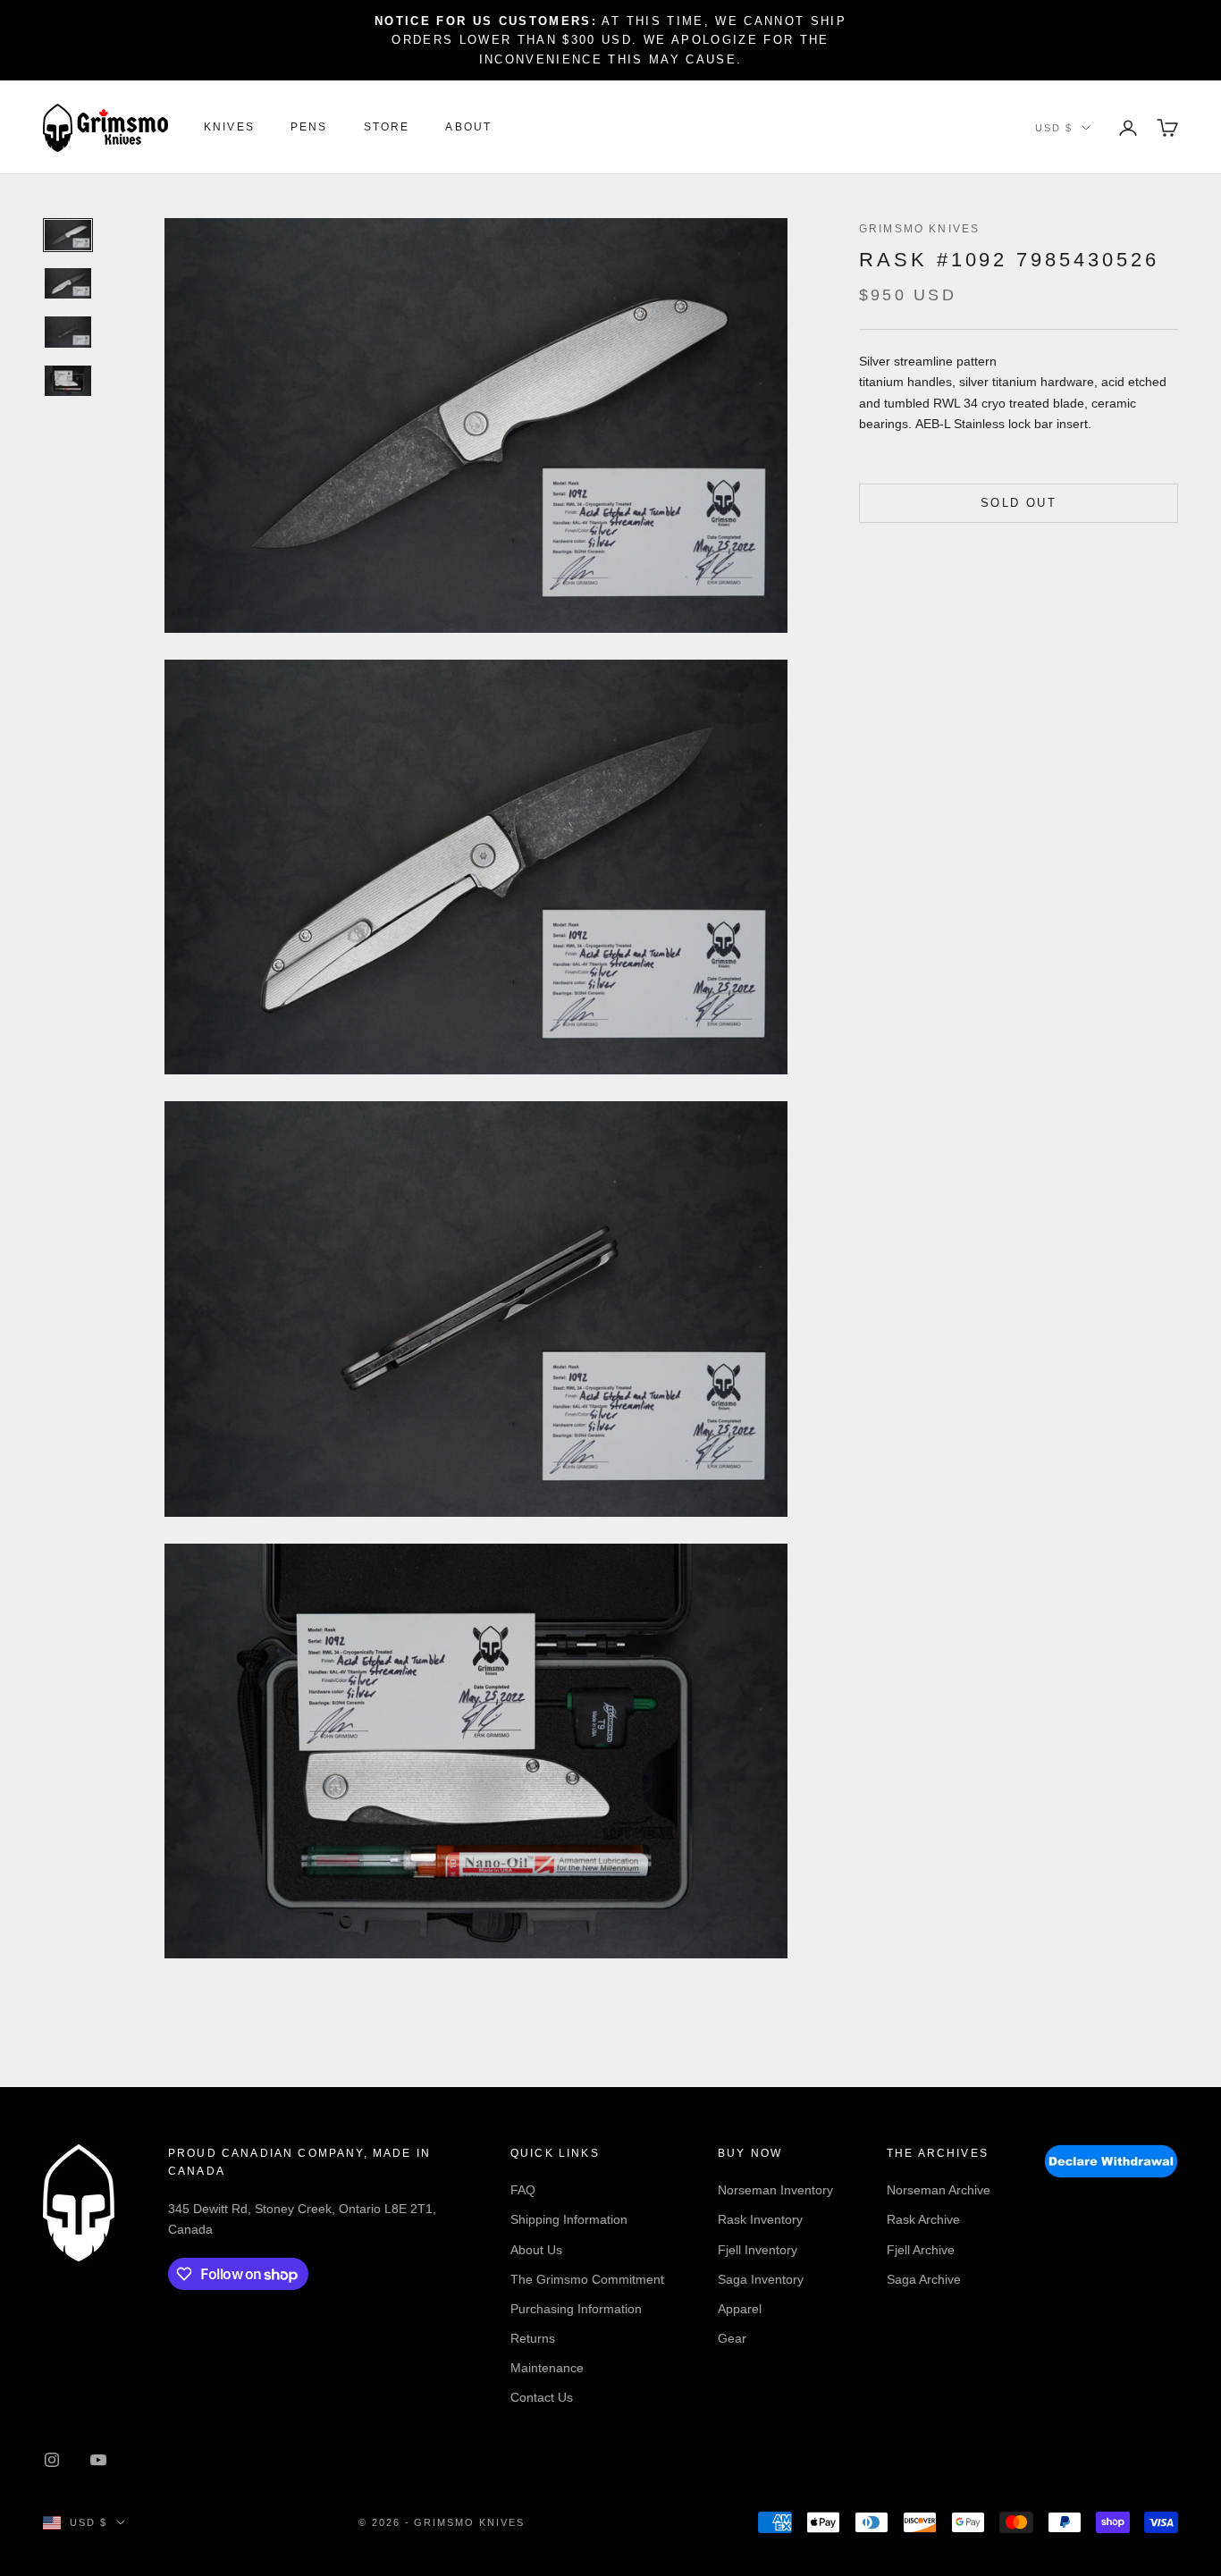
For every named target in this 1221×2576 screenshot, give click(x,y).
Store (387, 128)
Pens (309, 128)
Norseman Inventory (775, 2190)
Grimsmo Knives (919, 229)
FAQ (523, 2190)
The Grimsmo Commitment (587, 2279)
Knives (229, 128)
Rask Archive (923, 2219)
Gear (732, 2338)
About (468, 128)
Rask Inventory (760, 2219)
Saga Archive (924, 2279)
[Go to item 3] (68, 332)
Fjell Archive (921, 2250)
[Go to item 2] (68, 283)
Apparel (740, 2309)
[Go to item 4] (68, 381)
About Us (536, 2250)
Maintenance (547, 2368)
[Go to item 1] (68, 235)
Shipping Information (569, 2219)
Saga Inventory (761, 2279)
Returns (533, 2338)
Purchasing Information (576, 2309)
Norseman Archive (939, 2190)
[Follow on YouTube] (98, 2460)
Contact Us (542, 2397)
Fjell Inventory (758, 2250)
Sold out (1019, 503)
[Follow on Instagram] (52, 2460)
